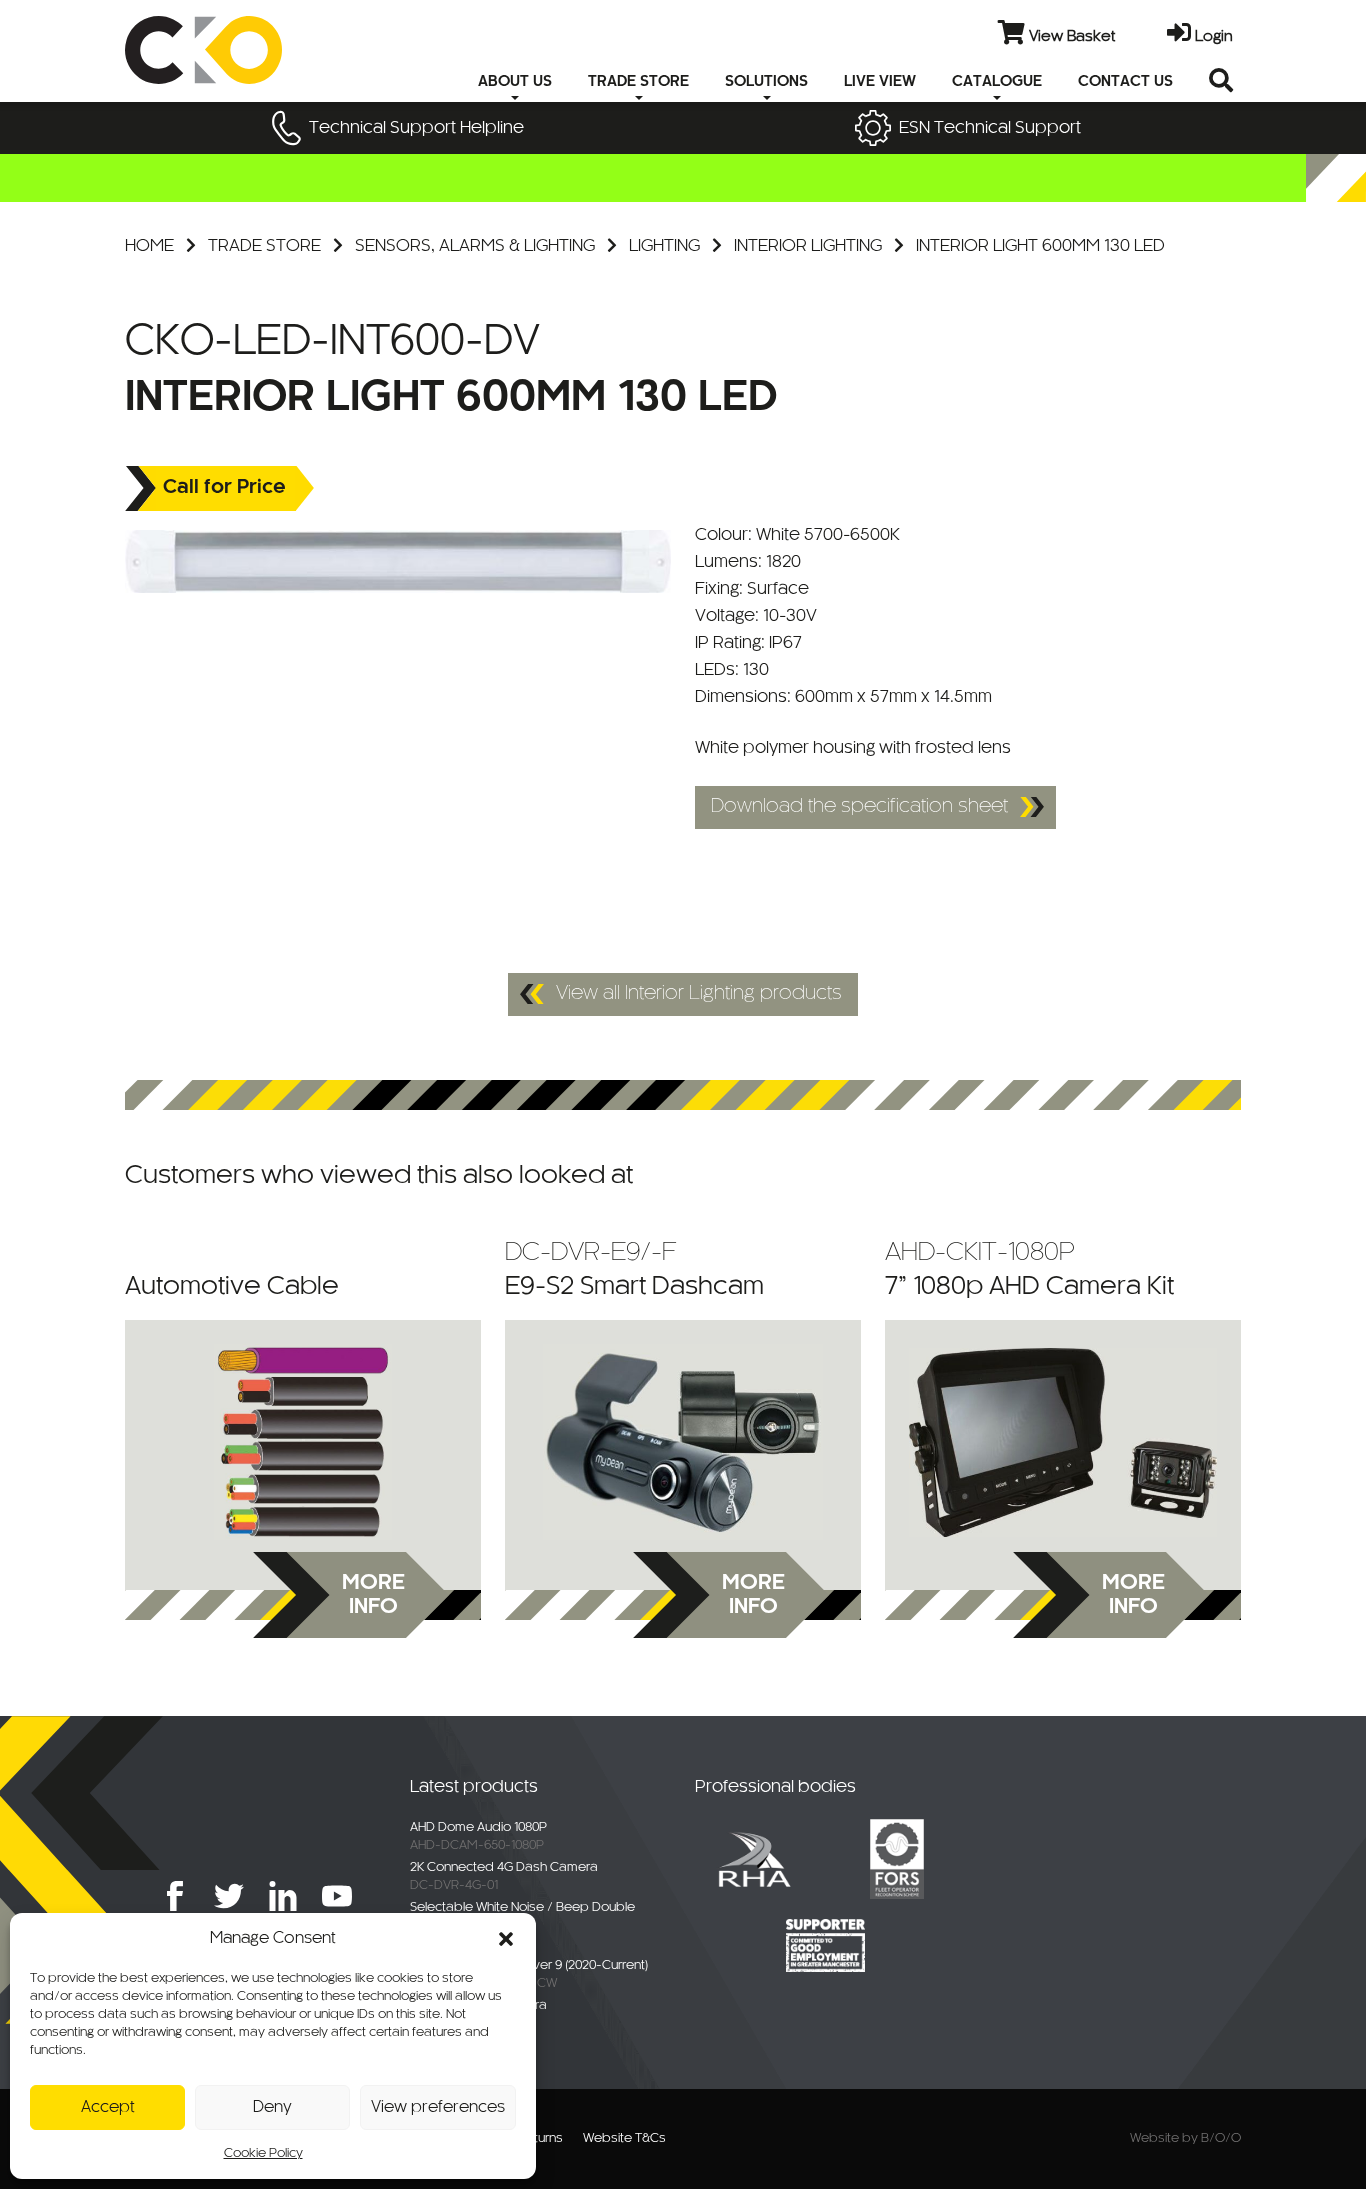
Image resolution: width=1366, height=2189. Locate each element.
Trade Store (264, 246)
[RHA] (754, 1858)
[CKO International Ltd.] (245, 50)
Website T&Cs (624, 2139)
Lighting (664, 246)
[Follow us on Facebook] (175, 1896)
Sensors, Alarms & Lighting (475, 246)
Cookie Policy (263, 2154)
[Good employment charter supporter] (826, 1945)
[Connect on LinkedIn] (283, 1896)
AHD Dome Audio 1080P (478, 1828)
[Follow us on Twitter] (229, 1896)
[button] (506, 1939)
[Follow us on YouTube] (337, 1896)
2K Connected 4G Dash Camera (504, 1868)
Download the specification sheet (859, 807)
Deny (272, 2107)
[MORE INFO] (303, 1442)
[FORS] (897, 1858)
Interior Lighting (808, 246)
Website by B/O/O (1185, 2139)
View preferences (438, 2107)
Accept (108, 2107)
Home (149, 246)
